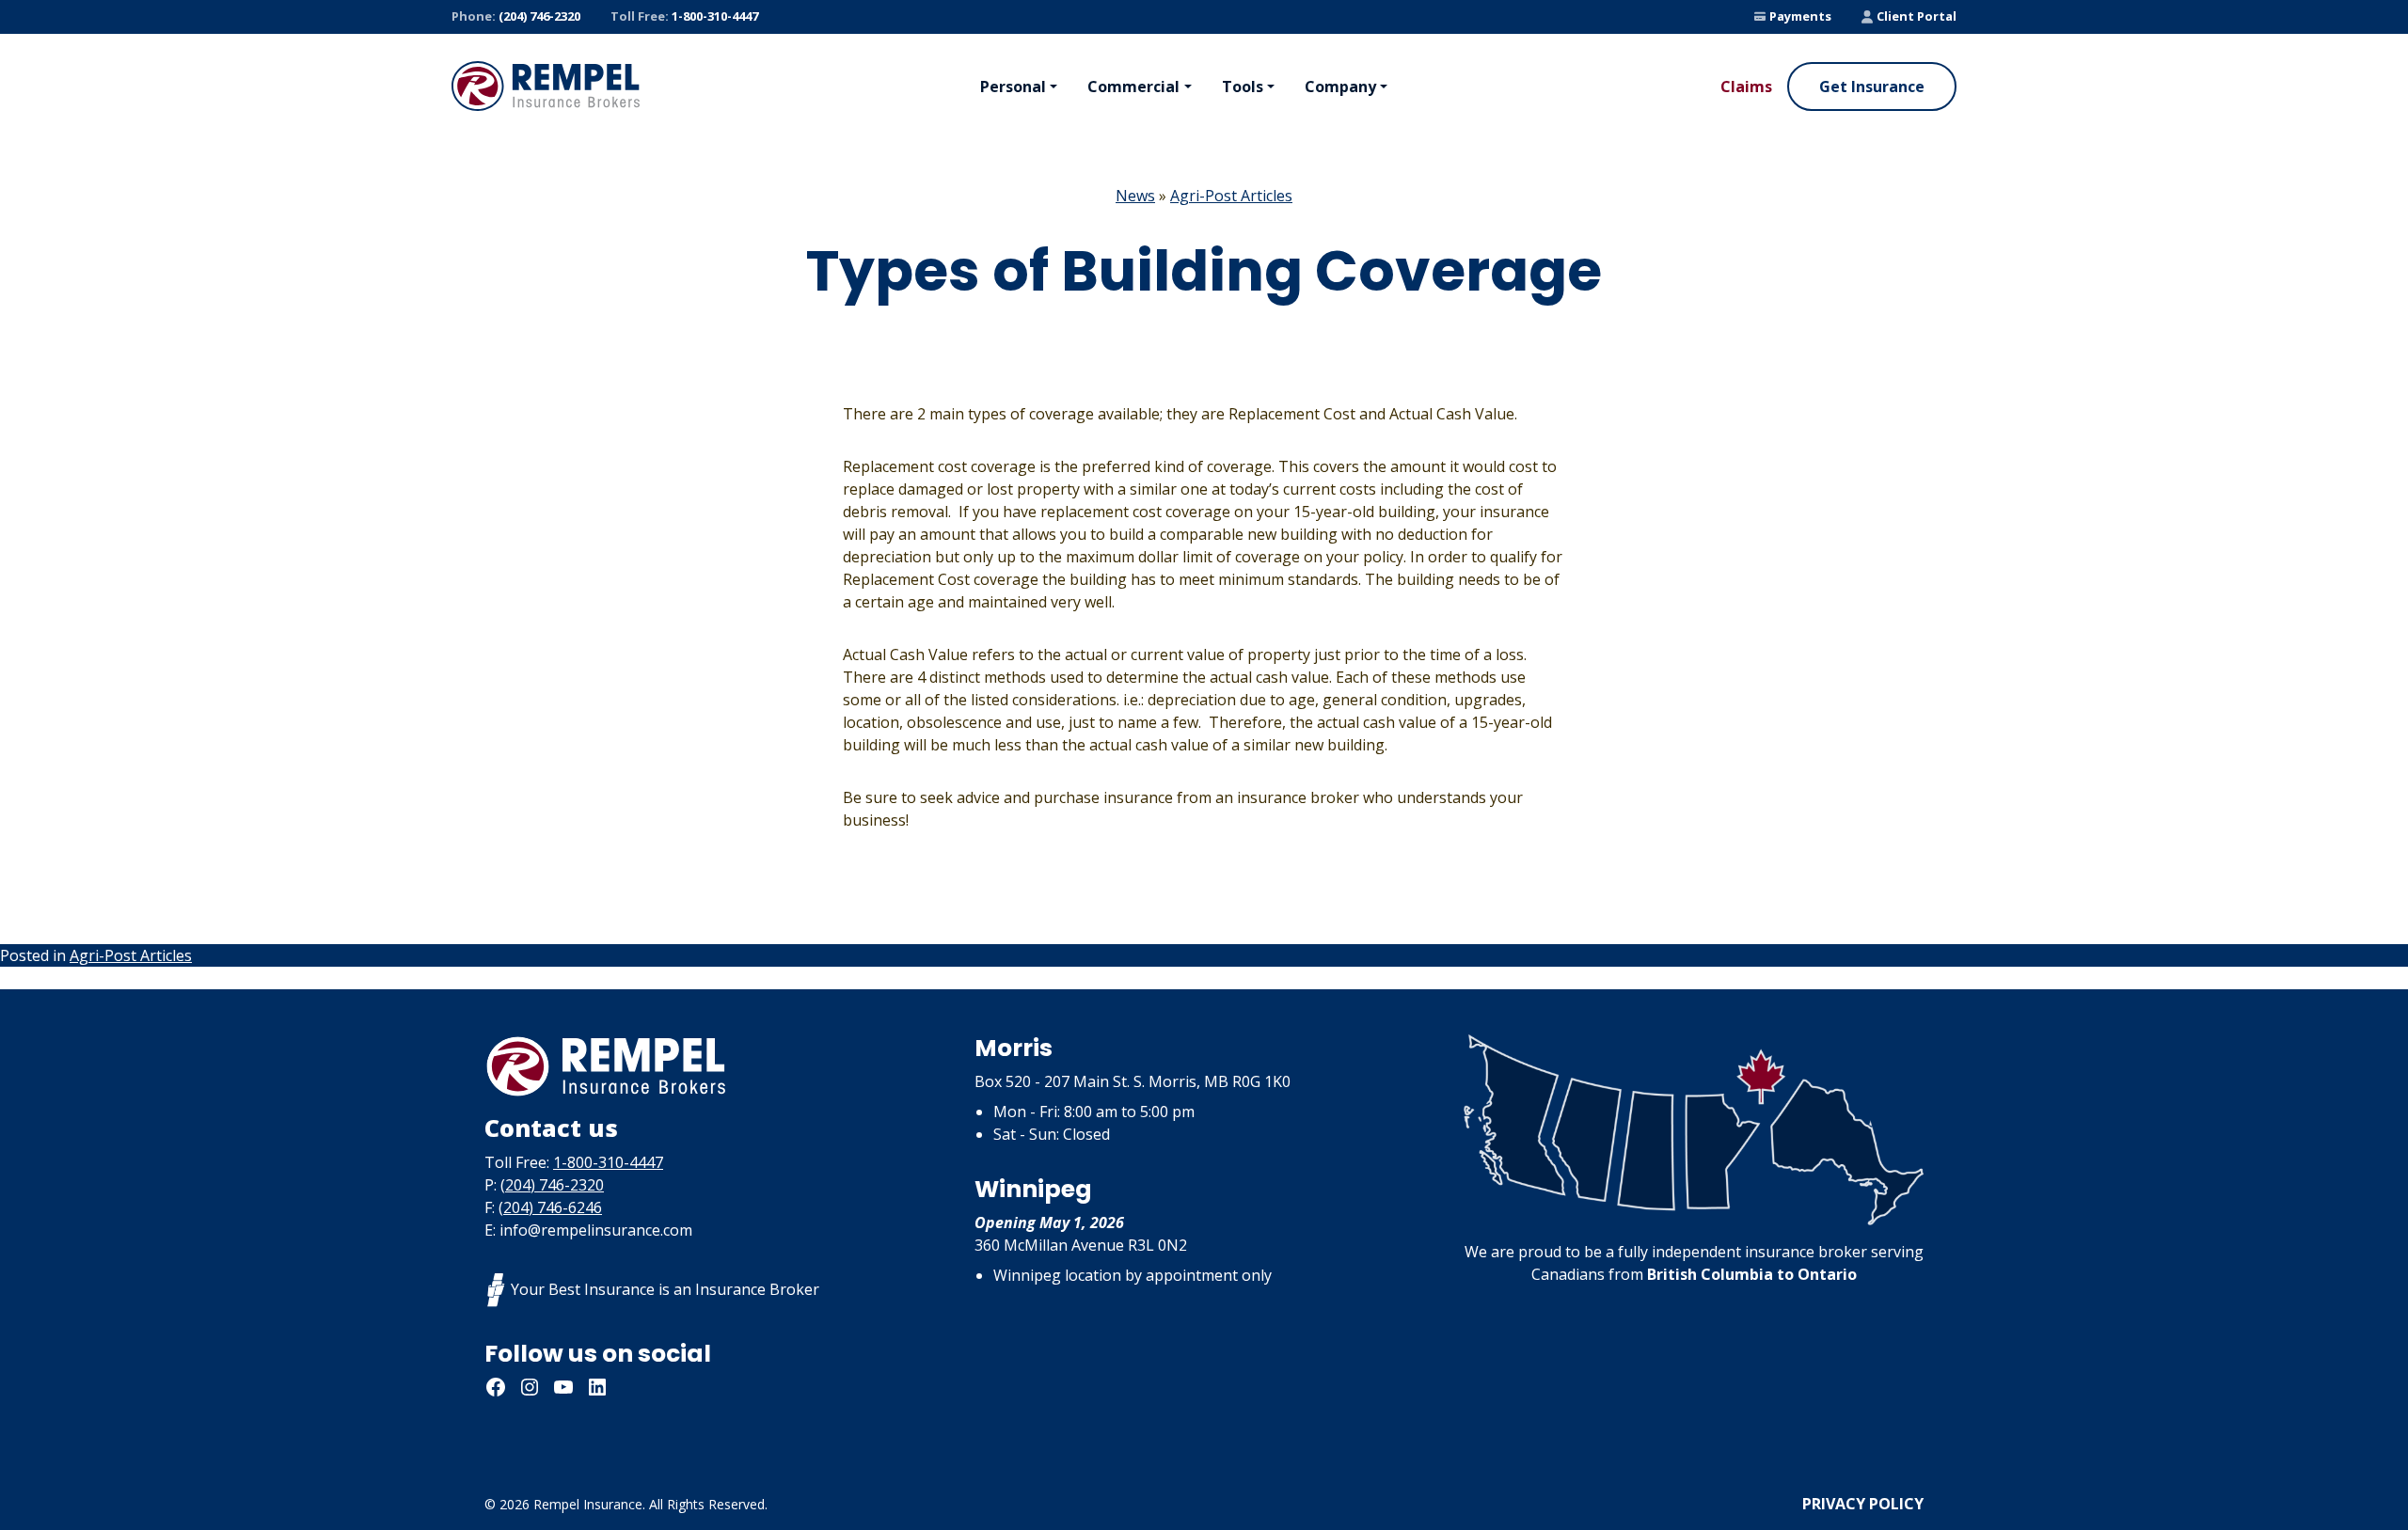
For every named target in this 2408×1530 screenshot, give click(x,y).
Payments (1800, 16)
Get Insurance (1872, 87)
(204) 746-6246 (550, 1207)
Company (1340, 87)
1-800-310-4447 (684, 16)
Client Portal (1917, 16)
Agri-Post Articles (1231, 196)
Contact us (551, 1128)
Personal (1013, 87)
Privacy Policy (1863, 1504)
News (1135, 196)
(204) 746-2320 (516, 16)
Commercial (1133, 87)
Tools (1243, 87)
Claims (1746, 87)
